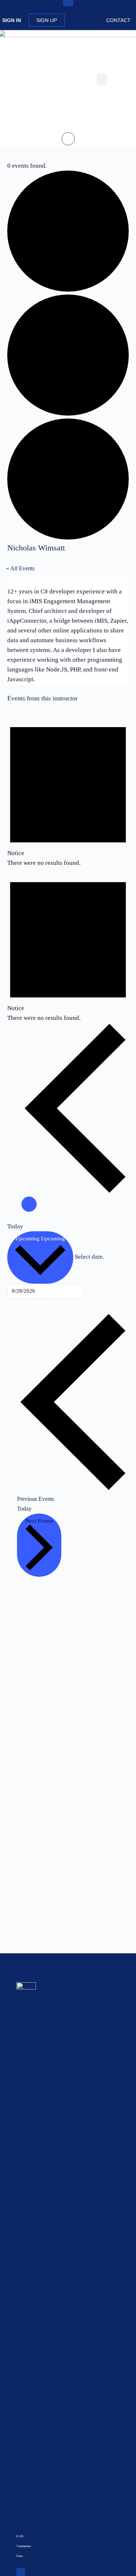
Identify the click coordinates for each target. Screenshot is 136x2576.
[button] (102, 79)
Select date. (89, 1257)
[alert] (68, 790)
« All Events (20, 568)
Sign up (47, 20)
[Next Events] (29, 1204)
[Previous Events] (75, 1192)
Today (15, 1226)
